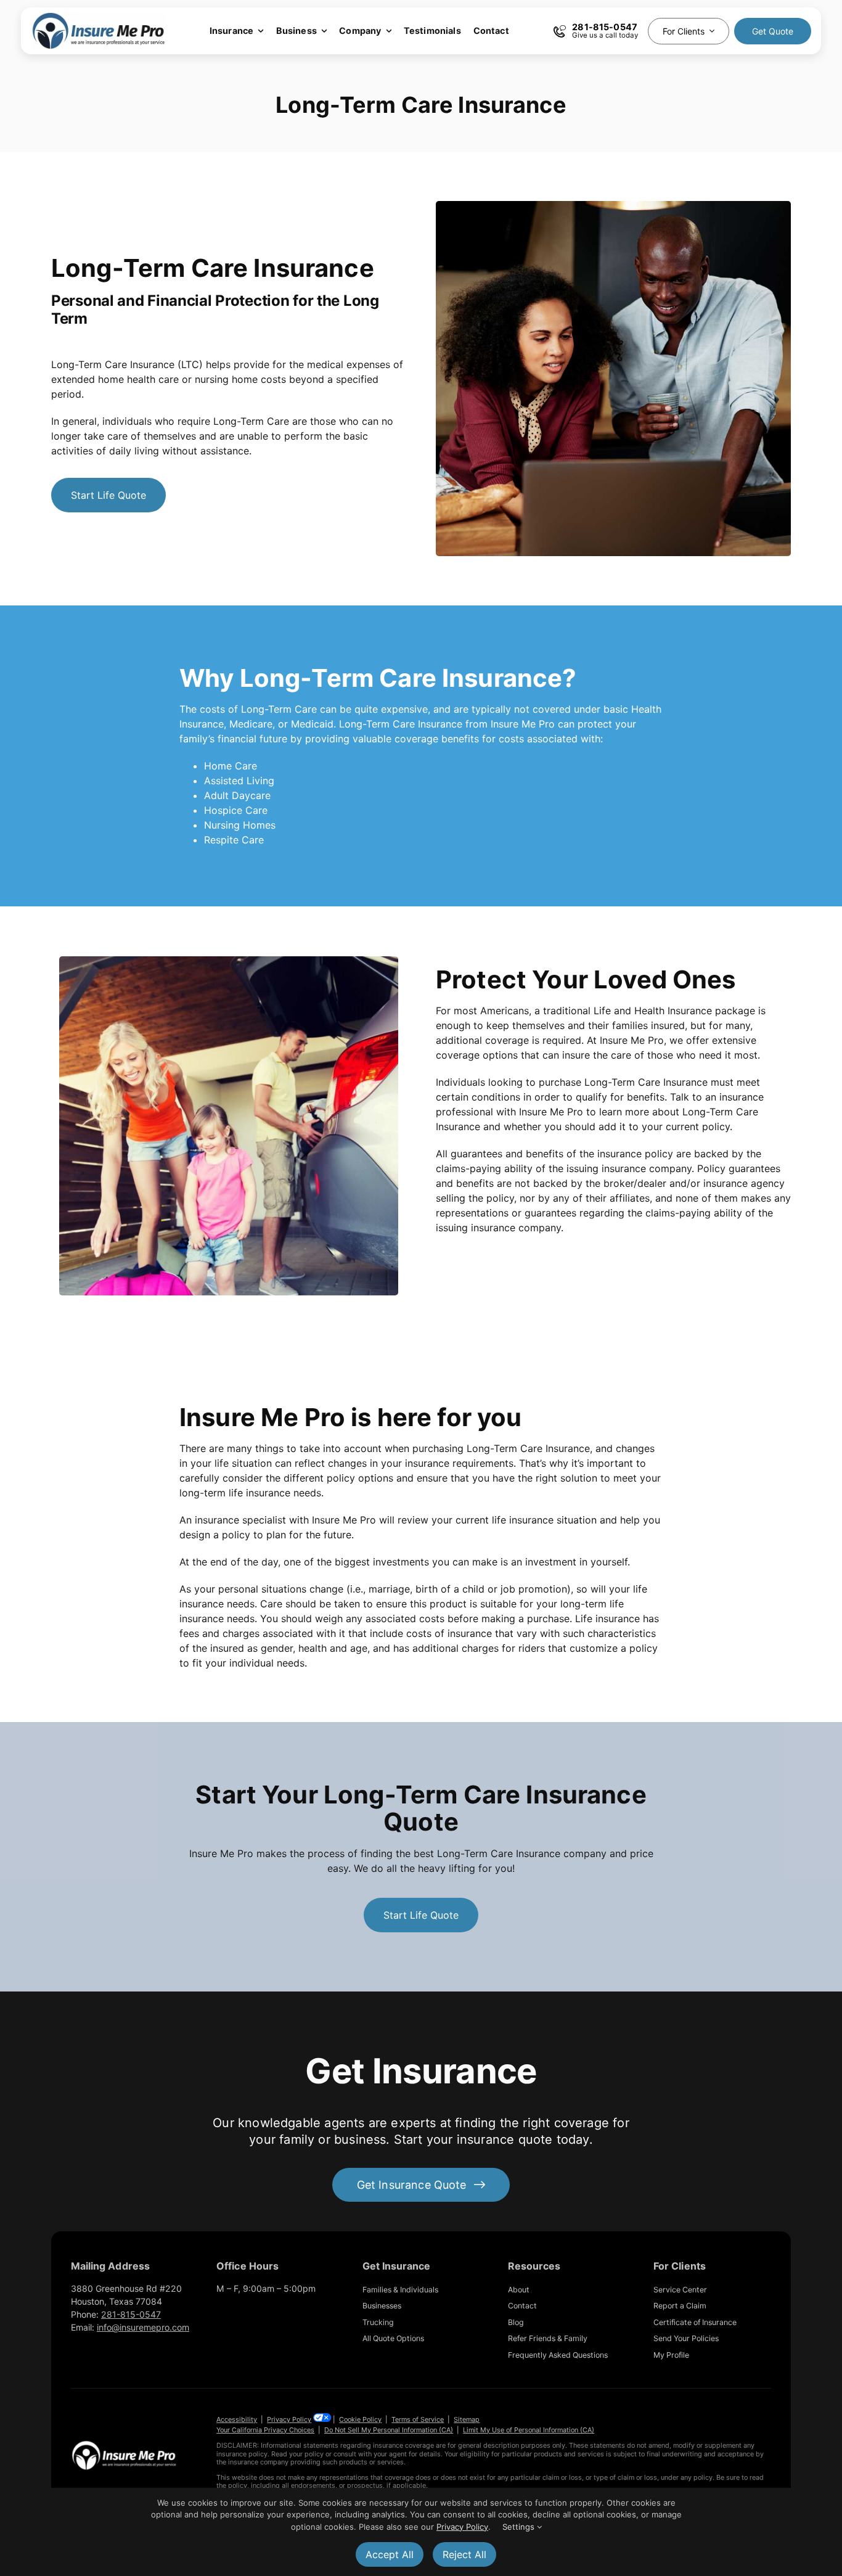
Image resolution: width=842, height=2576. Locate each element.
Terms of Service (418, 2419)
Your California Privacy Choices (265, 2430)
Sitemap (467, 2419)
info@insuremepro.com (143, 2327)
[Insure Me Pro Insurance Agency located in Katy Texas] (124, 2445)
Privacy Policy (289, 2419)
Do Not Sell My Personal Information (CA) (389, 2430)
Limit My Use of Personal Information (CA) (529, 2430)
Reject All (464, 2554)
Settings (520, 2527)
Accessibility (237, 2419)
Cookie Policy (360, 2419)
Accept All (390, 2554)
